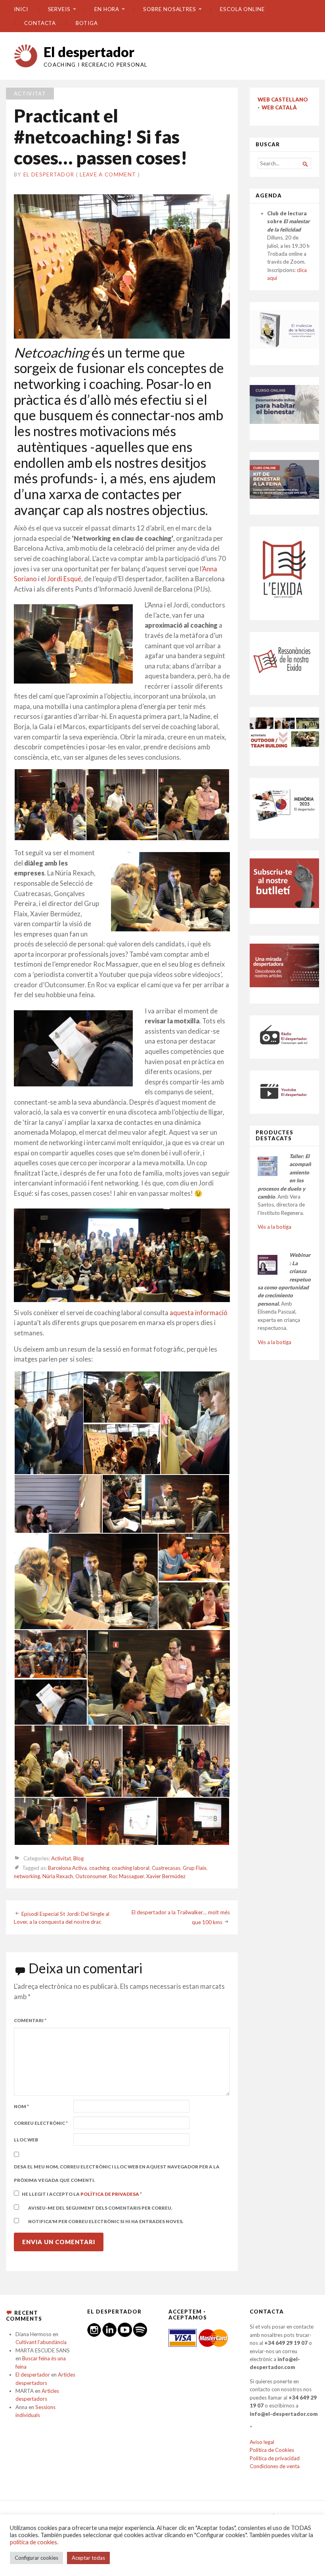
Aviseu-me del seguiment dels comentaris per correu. (100, 2208)
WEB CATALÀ (279, 107)
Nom (21, 2106)
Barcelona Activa (67, 1868)
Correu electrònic (41, 2123)
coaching (99, 1868)
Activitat (30, 94)
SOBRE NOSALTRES (170, 9)
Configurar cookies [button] (36, 2558)
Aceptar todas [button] (88, 2558)
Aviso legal (262, 2442)
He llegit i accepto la (82, 2194)
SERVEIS (59, 9)
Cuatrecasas (166, 1868)
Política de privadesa (110, 2194)
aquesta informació (199, 1313)
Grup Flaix (195, 1868)
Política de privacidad (275, 2458)
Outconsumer (91, 1876)
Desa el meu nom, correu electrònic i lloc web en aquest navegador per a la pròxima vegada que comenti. (117, 2174)
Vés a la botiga (274, 1227)
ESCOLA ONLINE (242, 9)
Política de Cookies (272, 2450)
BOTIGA (87, 23)
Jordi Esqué (64, 579)
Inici (21, 9)
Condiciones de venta (275, 2466)
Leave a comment (108, 174)
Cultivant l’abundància (41, 2342)
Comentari (30, 2020)
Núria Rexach (58, 1876)
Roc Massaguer (126, 1876)
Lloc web (26, 2140)
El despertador (89, 52)
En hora (107, 9)
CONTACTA (40, 23)
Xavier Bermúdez (166, 1876)
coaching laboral (131, 1868)
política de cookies (33, 2542)
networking (27, 1876)
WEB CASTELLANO (283, 100)
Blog (78, 1858)
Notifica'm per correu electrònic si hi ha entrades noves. (106, 2221)
